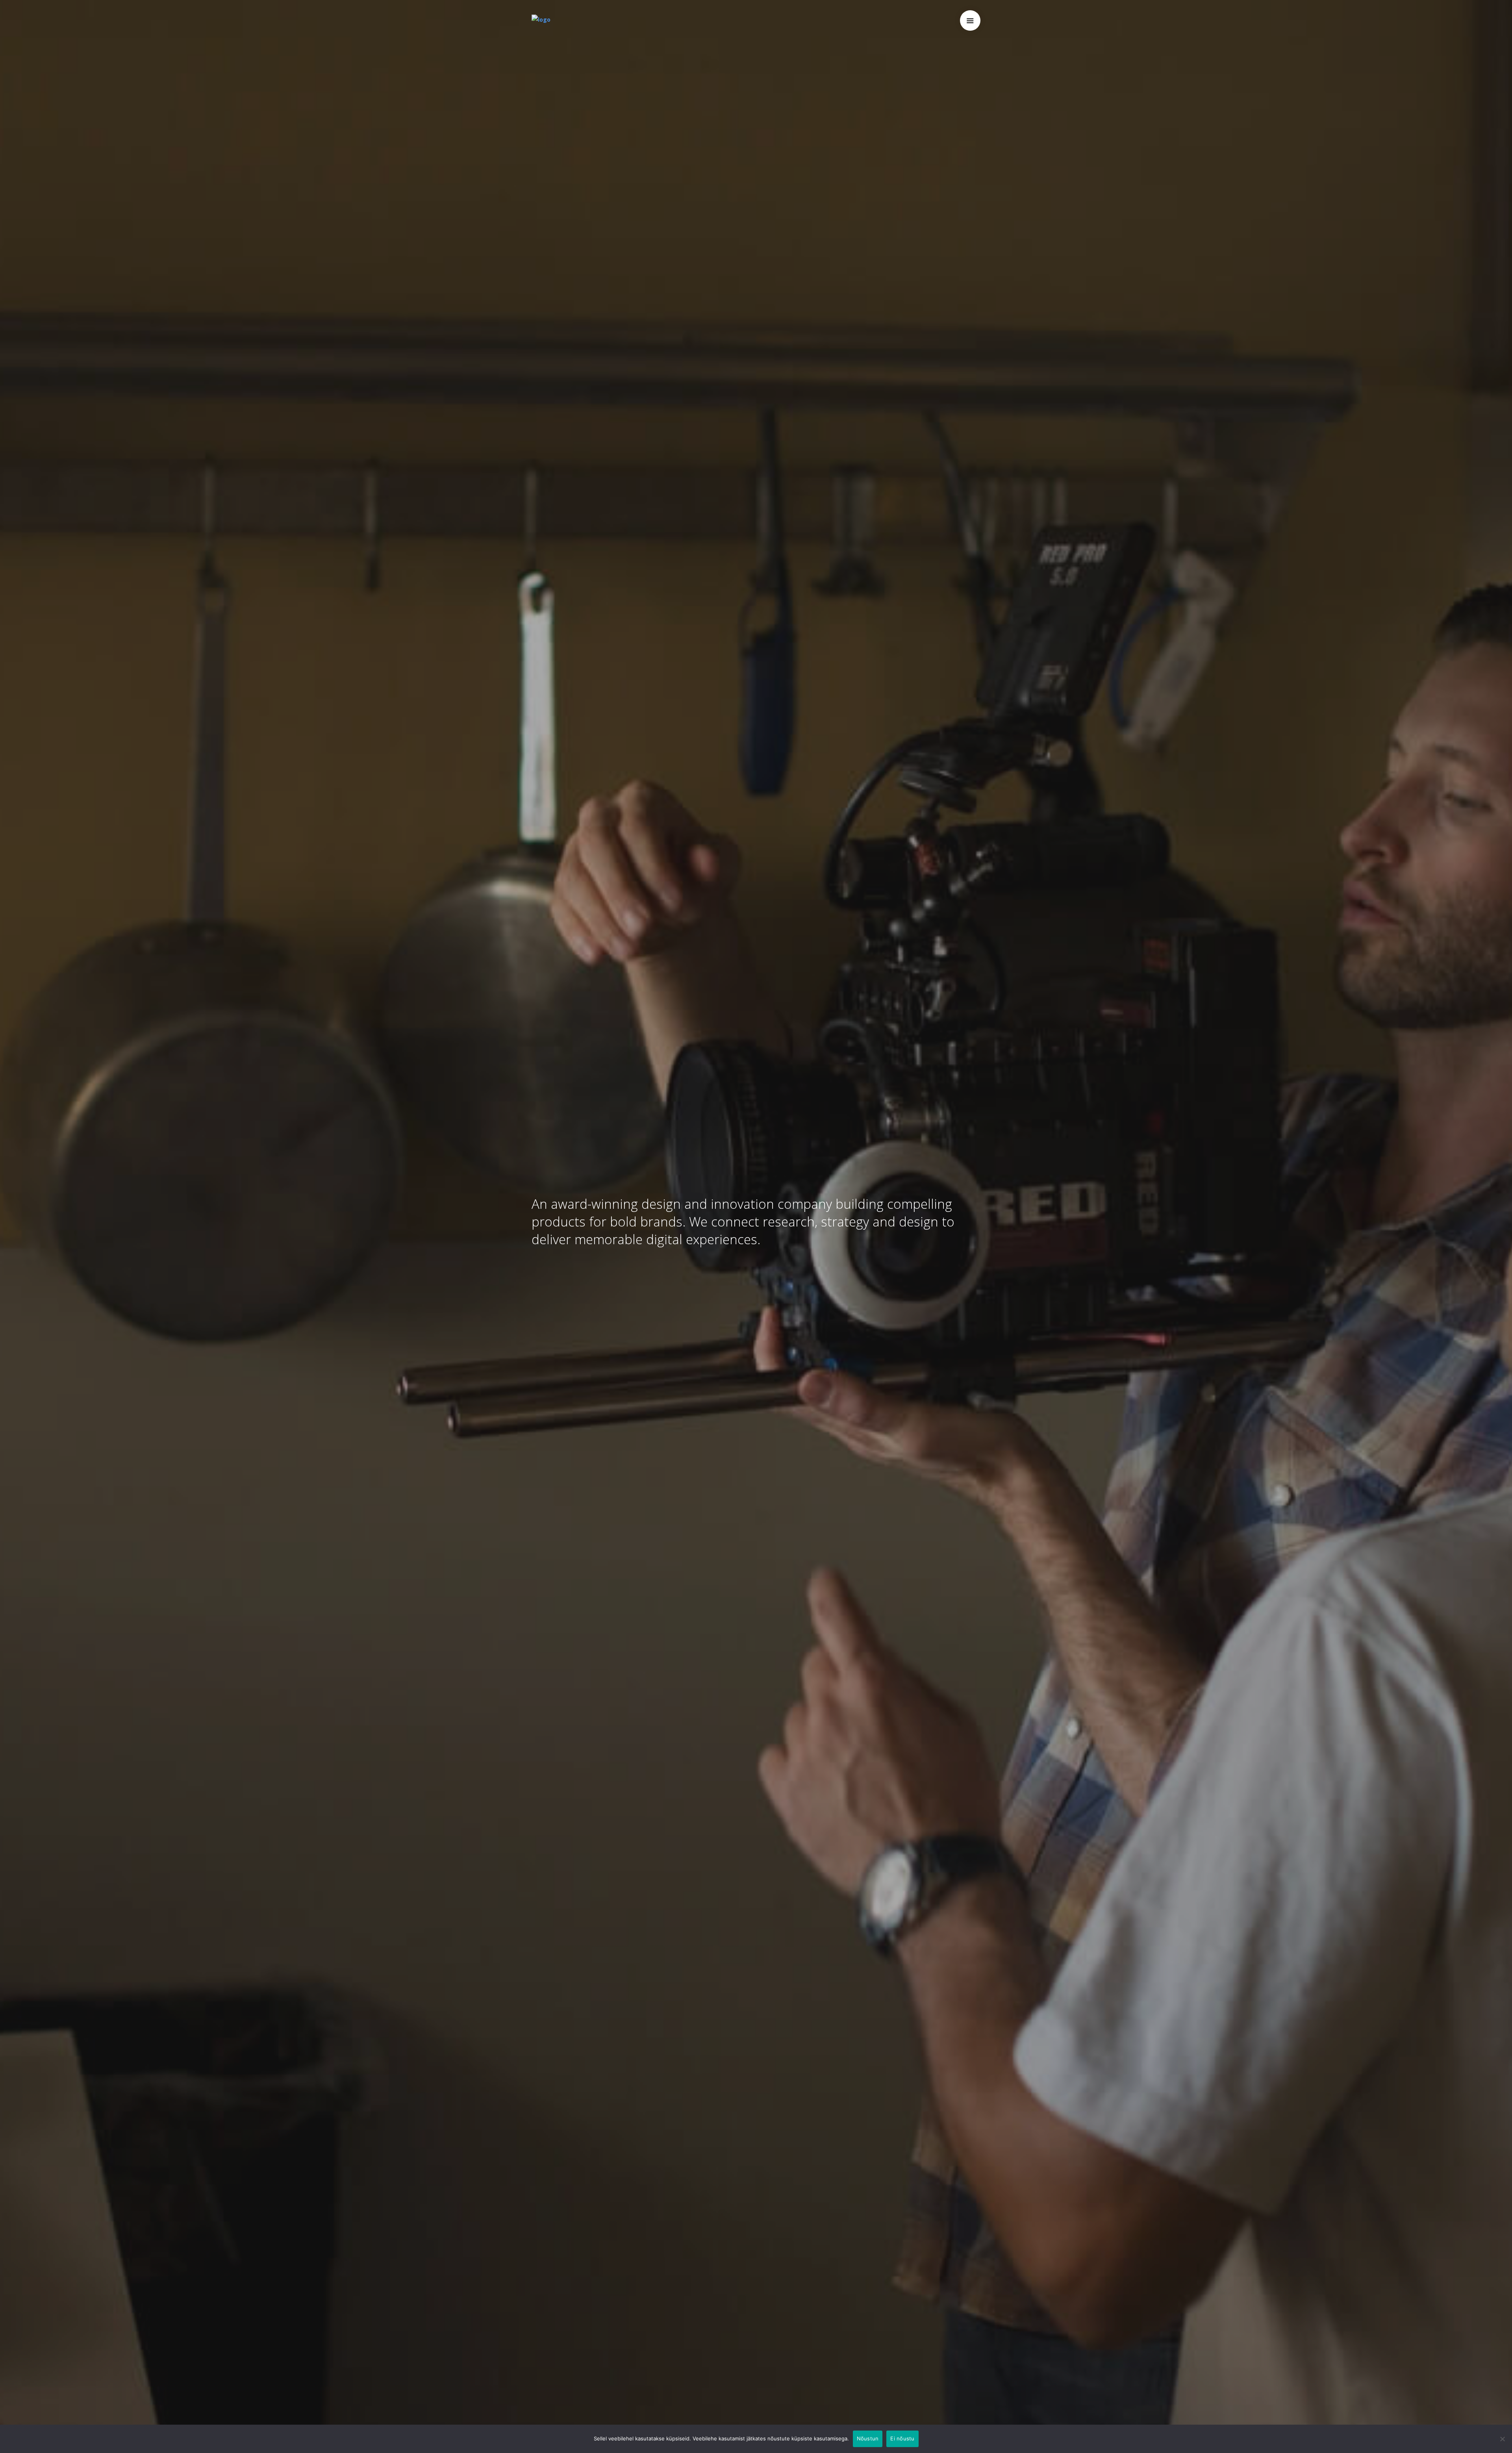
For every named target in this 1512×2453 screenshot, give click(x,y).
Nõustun (868, 2438)
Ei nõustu (902, 2438)
